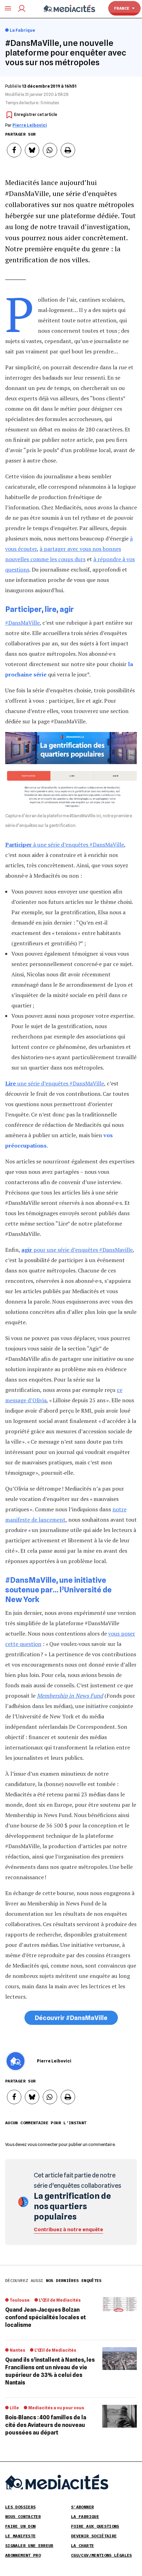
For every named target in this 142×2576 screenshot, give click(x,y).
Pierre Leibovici (30, 125)
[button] (14, 150)
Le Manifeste (20, 2536)
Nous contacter (23, 2516)
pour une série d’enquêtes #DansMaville (77, 1250)
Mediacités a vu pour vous (56, 2408)
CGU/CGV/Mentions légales (102, 2555)
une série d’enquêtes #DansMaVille (55, 1083)
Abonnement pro (23, 2555)
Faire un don (20, 2526)
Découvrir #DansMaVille (71, 2018)
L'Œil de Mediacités (60, 2300)
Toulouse (20, 2300)
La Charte (82, 2545)
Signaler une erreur (29, 2545)
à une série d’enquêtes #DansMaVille (65, 845)
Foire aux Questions (95, 2526)
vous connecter (43, 2144)
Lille (14, 2408)
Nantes (17, 2350)
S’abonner (82, 2507)
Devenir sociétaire (94, 2536)
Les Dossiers (20, 2507)
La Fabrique (22, 30)
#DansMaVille (22, 623)
